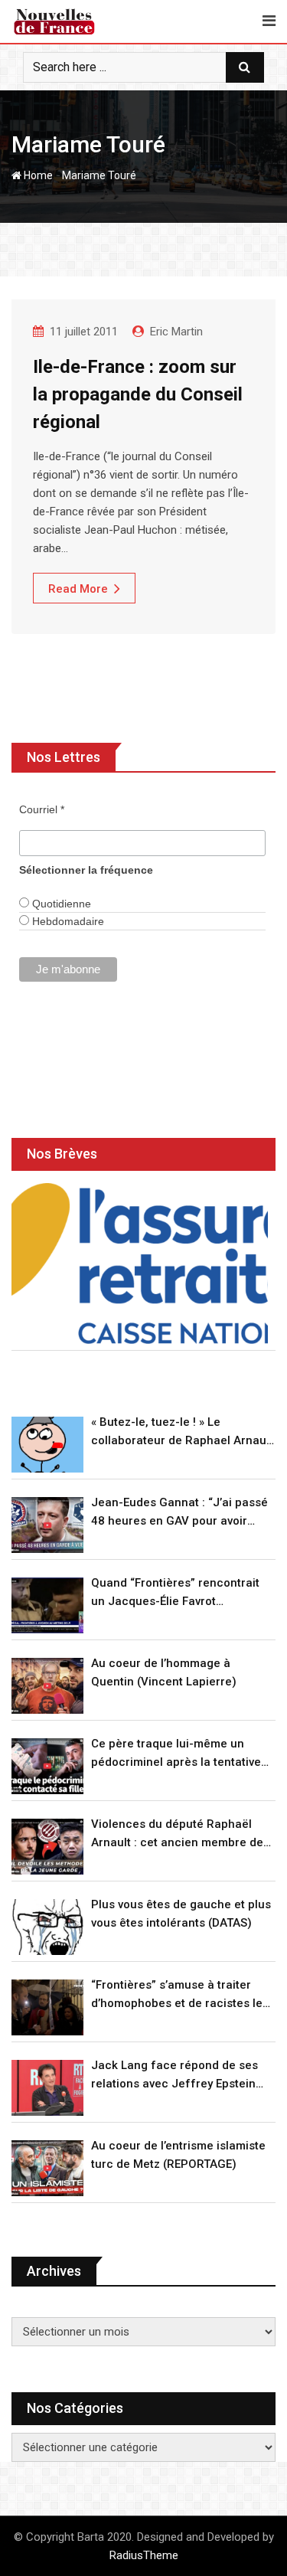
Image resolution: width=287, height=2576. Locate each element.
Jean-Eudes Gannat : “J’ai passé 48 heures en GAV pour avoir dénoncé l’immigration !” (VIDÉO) (179, 1513)
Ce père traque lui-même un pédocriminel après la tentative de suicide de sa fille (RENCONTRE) (176, 1754)
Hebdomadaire (67, 921)
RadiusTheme (144, 2555)
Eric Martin (176, 332)
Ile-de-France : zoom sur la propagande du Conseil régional (138, 394)
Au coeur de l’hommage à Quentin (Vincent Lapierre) (164, 1672)
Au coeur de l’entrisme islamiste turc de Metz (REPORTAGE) (178, 2155)
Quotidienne (60, 904)
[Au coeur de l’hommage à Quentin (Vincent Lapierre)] (47, 1686)
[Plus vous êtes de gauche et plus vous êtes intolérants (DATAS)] (47, 1927)
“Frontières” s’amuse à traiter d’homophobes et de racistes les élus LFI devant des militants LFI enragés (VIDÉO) (180, 1995)
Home (37, 175)
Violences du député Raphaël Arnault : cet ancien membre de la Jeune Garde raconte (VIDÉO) (178, 1834)
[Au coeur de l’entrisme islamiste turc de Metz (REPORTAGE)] (47, 2168)
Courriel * (42, 809)
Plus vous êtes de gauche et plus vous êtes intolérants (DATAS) (181, 1914)
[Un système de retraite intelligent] (140, 1263)
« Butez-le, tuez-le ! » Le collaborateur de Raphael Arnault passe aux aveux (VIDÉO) (182, 1432)
